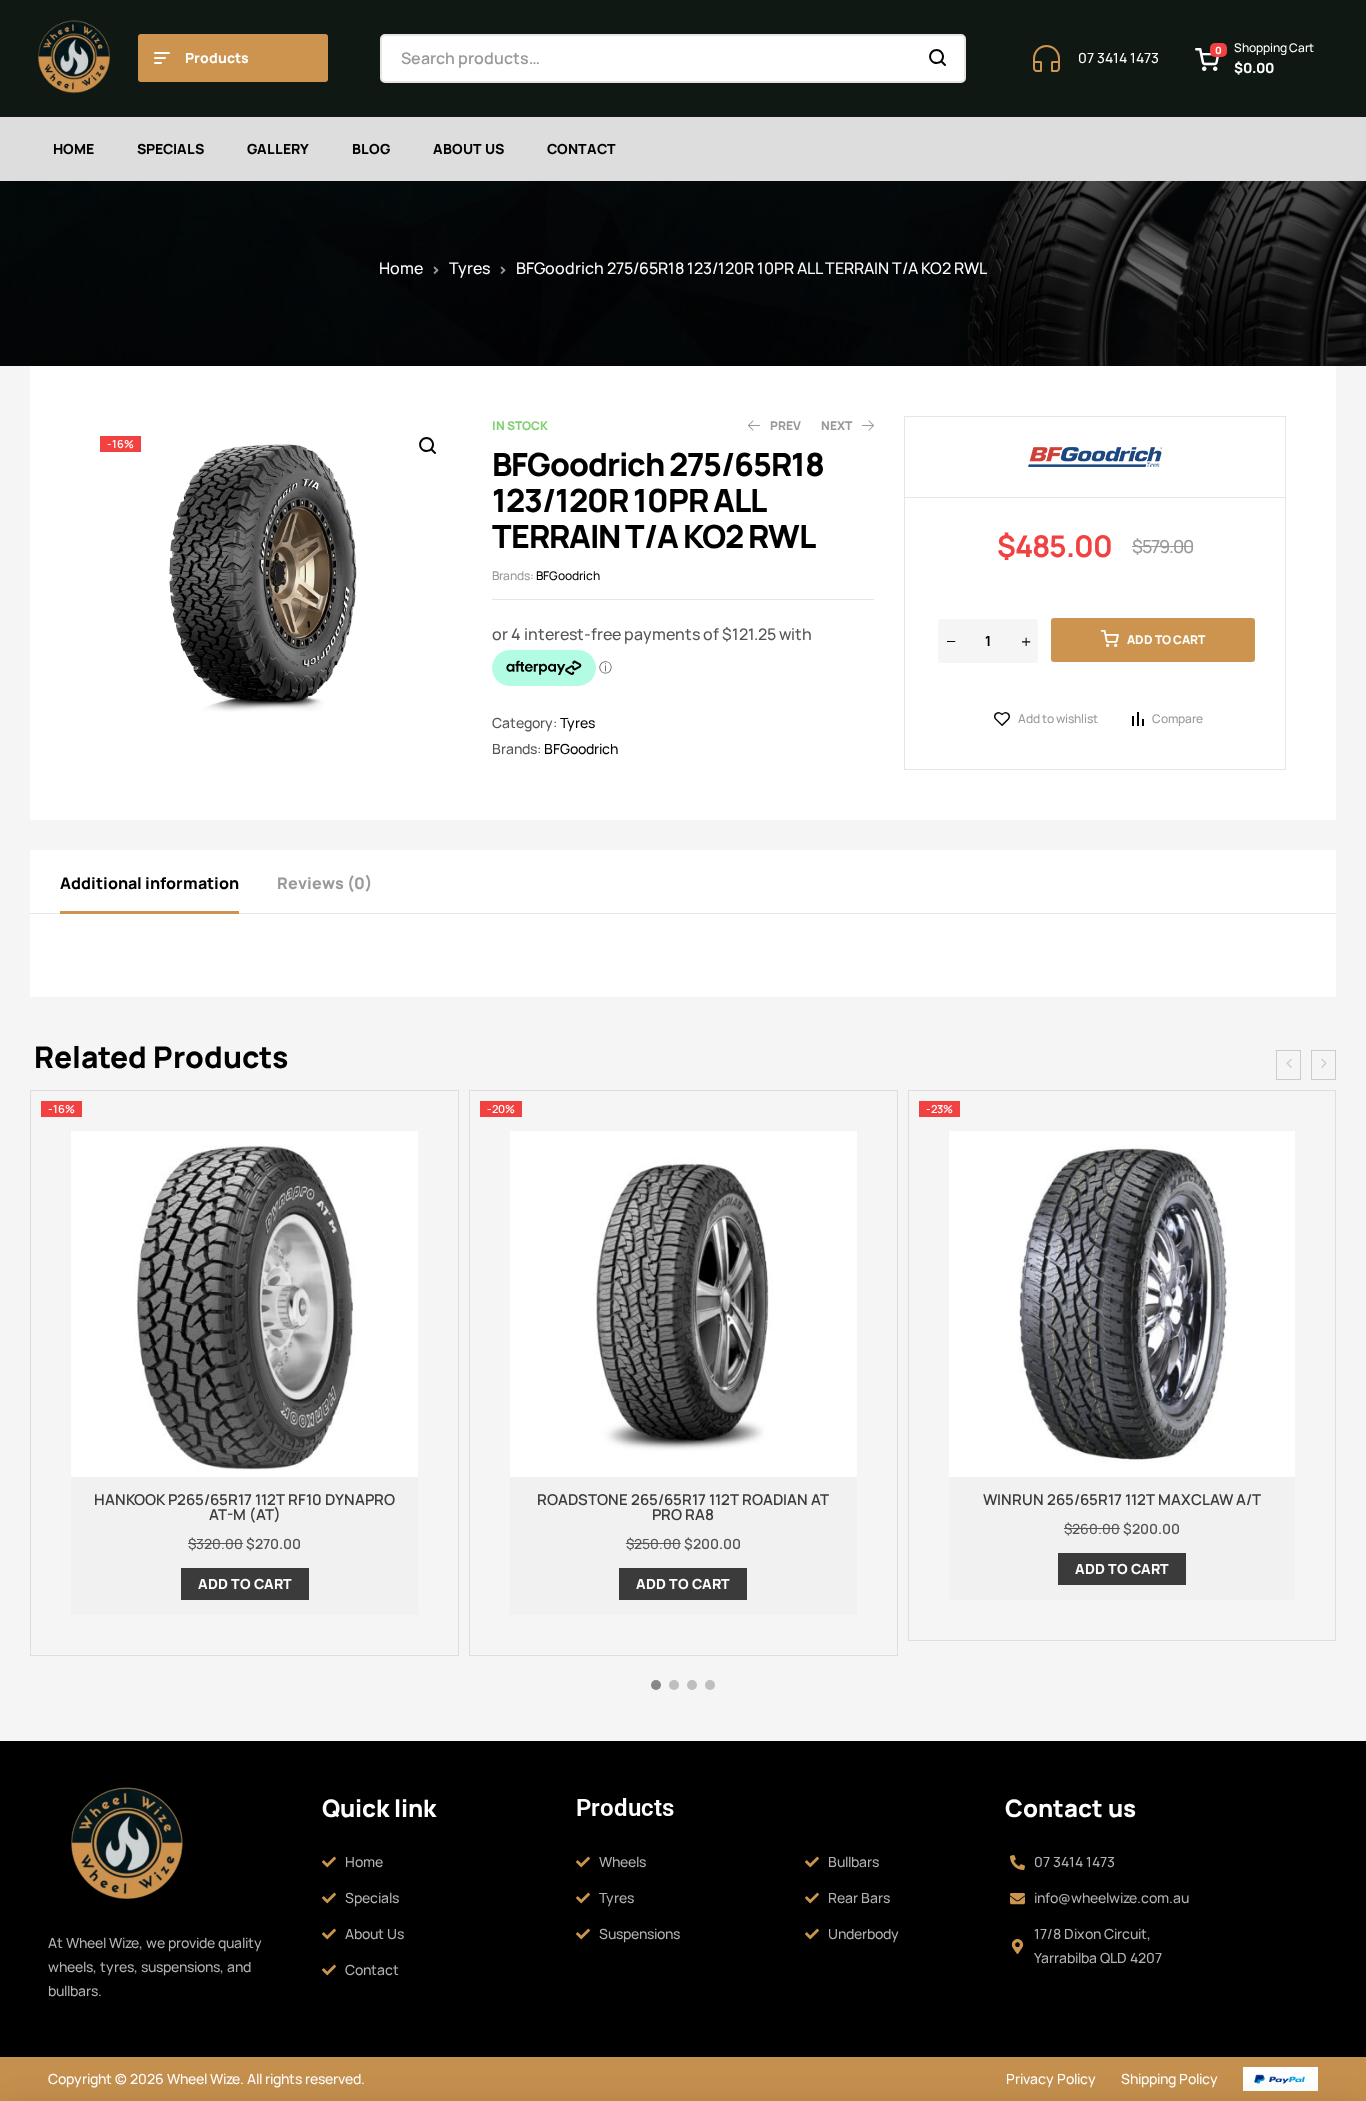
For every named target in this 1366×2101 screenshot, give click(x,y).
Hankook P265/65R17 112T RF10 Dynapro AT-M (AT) (244, 1507)
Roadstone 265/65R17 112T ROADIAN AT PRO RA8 (683, 1507)
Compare (1177, 718)
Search (938, 58)
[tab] (167, 881)
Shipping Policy (1169, 2078)
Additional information (149, 883)
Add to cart (1166, 639)
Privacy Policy (1051, 2078)
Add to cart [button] (245, 1583)
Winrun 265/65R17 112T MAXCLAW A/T (1122, 1499)
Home (401, 268)
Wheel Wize (202, 2078)
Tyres (469, 268)
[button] (427, 446)
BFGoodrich (568, 575)
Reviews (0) (324, 883)
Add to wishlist (1058, 718)
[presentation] (1288, 1065)
